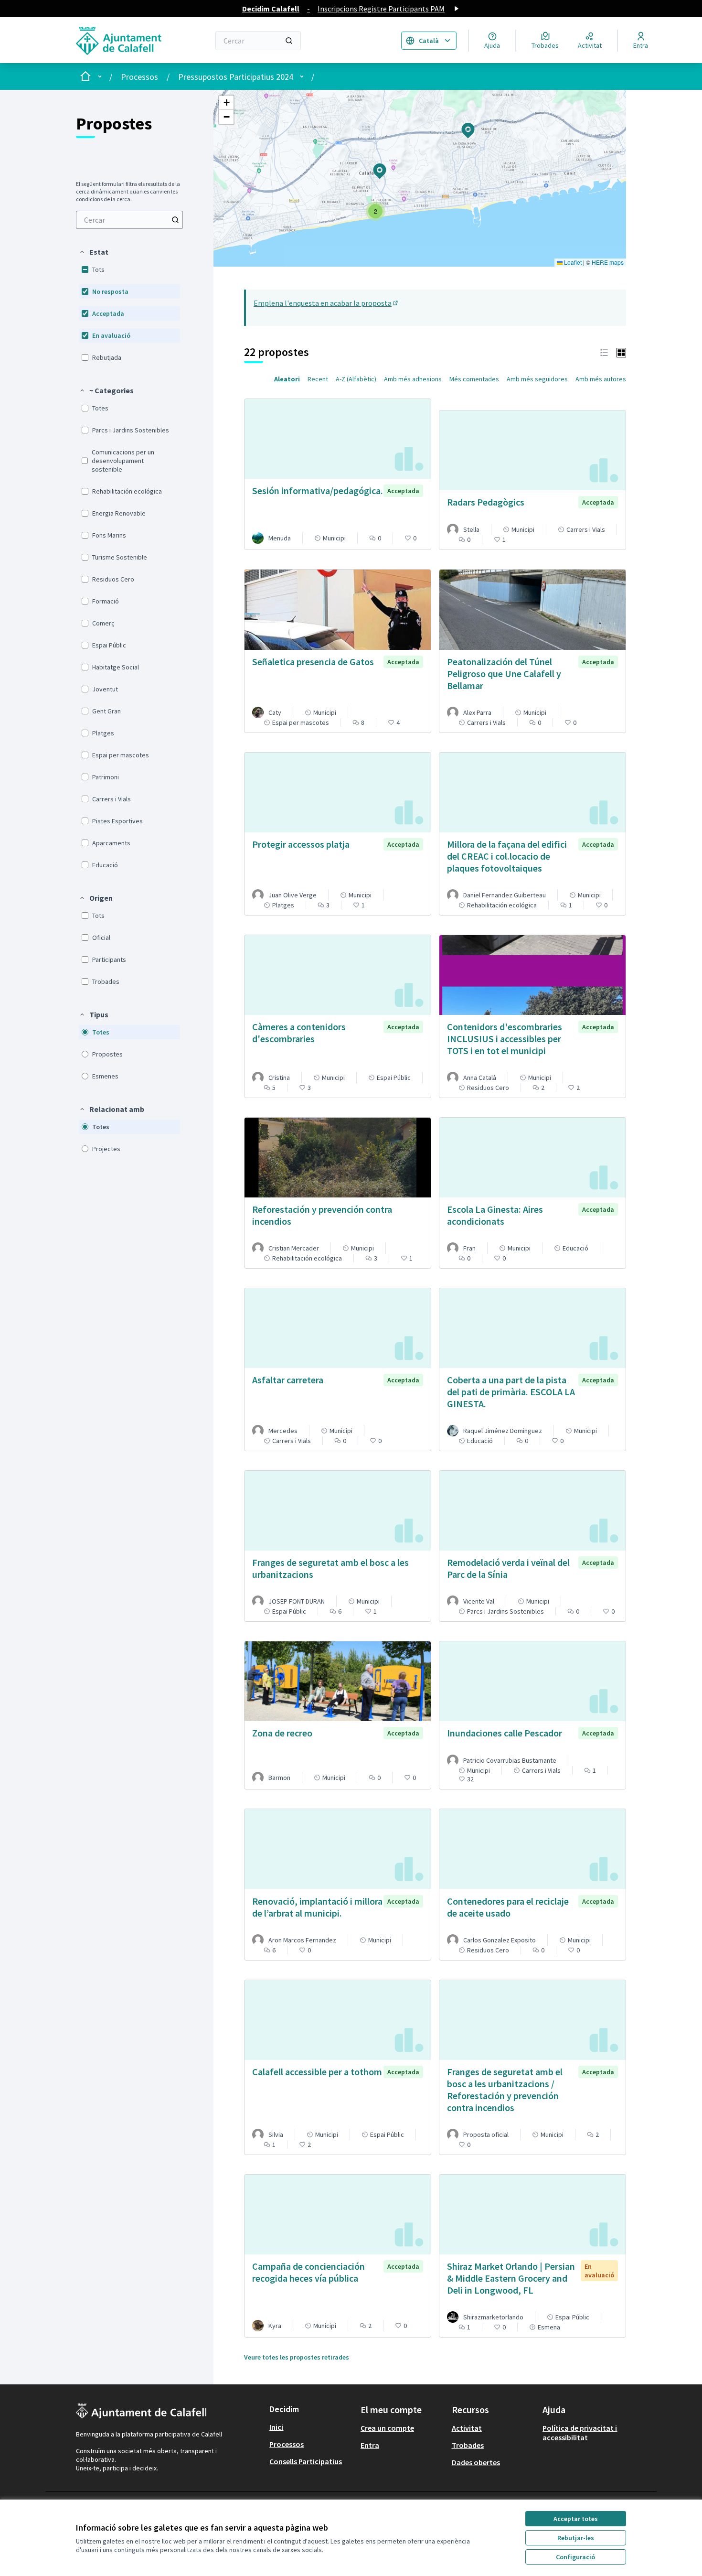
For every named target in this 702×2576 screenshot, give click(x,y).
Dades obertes (476, 2462)
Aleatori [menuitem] (287, 379)
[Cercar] (289, 41)
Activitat (467, 2428)
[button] (94, 252)
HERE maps (608, 262)
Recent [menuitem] (318, 379)
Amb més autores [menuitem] (601, 379)
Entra (370, 2445)
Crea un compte (387, 2428)
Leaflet (572, 262)
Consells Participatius (306, 2461)
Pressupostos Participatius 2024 (236, 77)
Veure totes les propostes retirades (297, 2357)
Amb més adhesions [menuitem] (413, 379)
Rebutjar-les (576, 2538)
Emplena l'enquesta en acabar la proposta (326, 303)
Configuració (575, 2557)
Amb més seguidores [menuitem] (537, 379)
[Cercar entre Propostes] (175, 220)
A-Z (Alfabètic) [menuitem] (356, 379)
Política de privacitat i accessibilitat (580, 2433)
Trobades (468, 2445)
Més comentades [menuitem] (474, 379)
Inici (276, 2427)
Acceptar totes (576, 2519)
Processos (139, 77)
